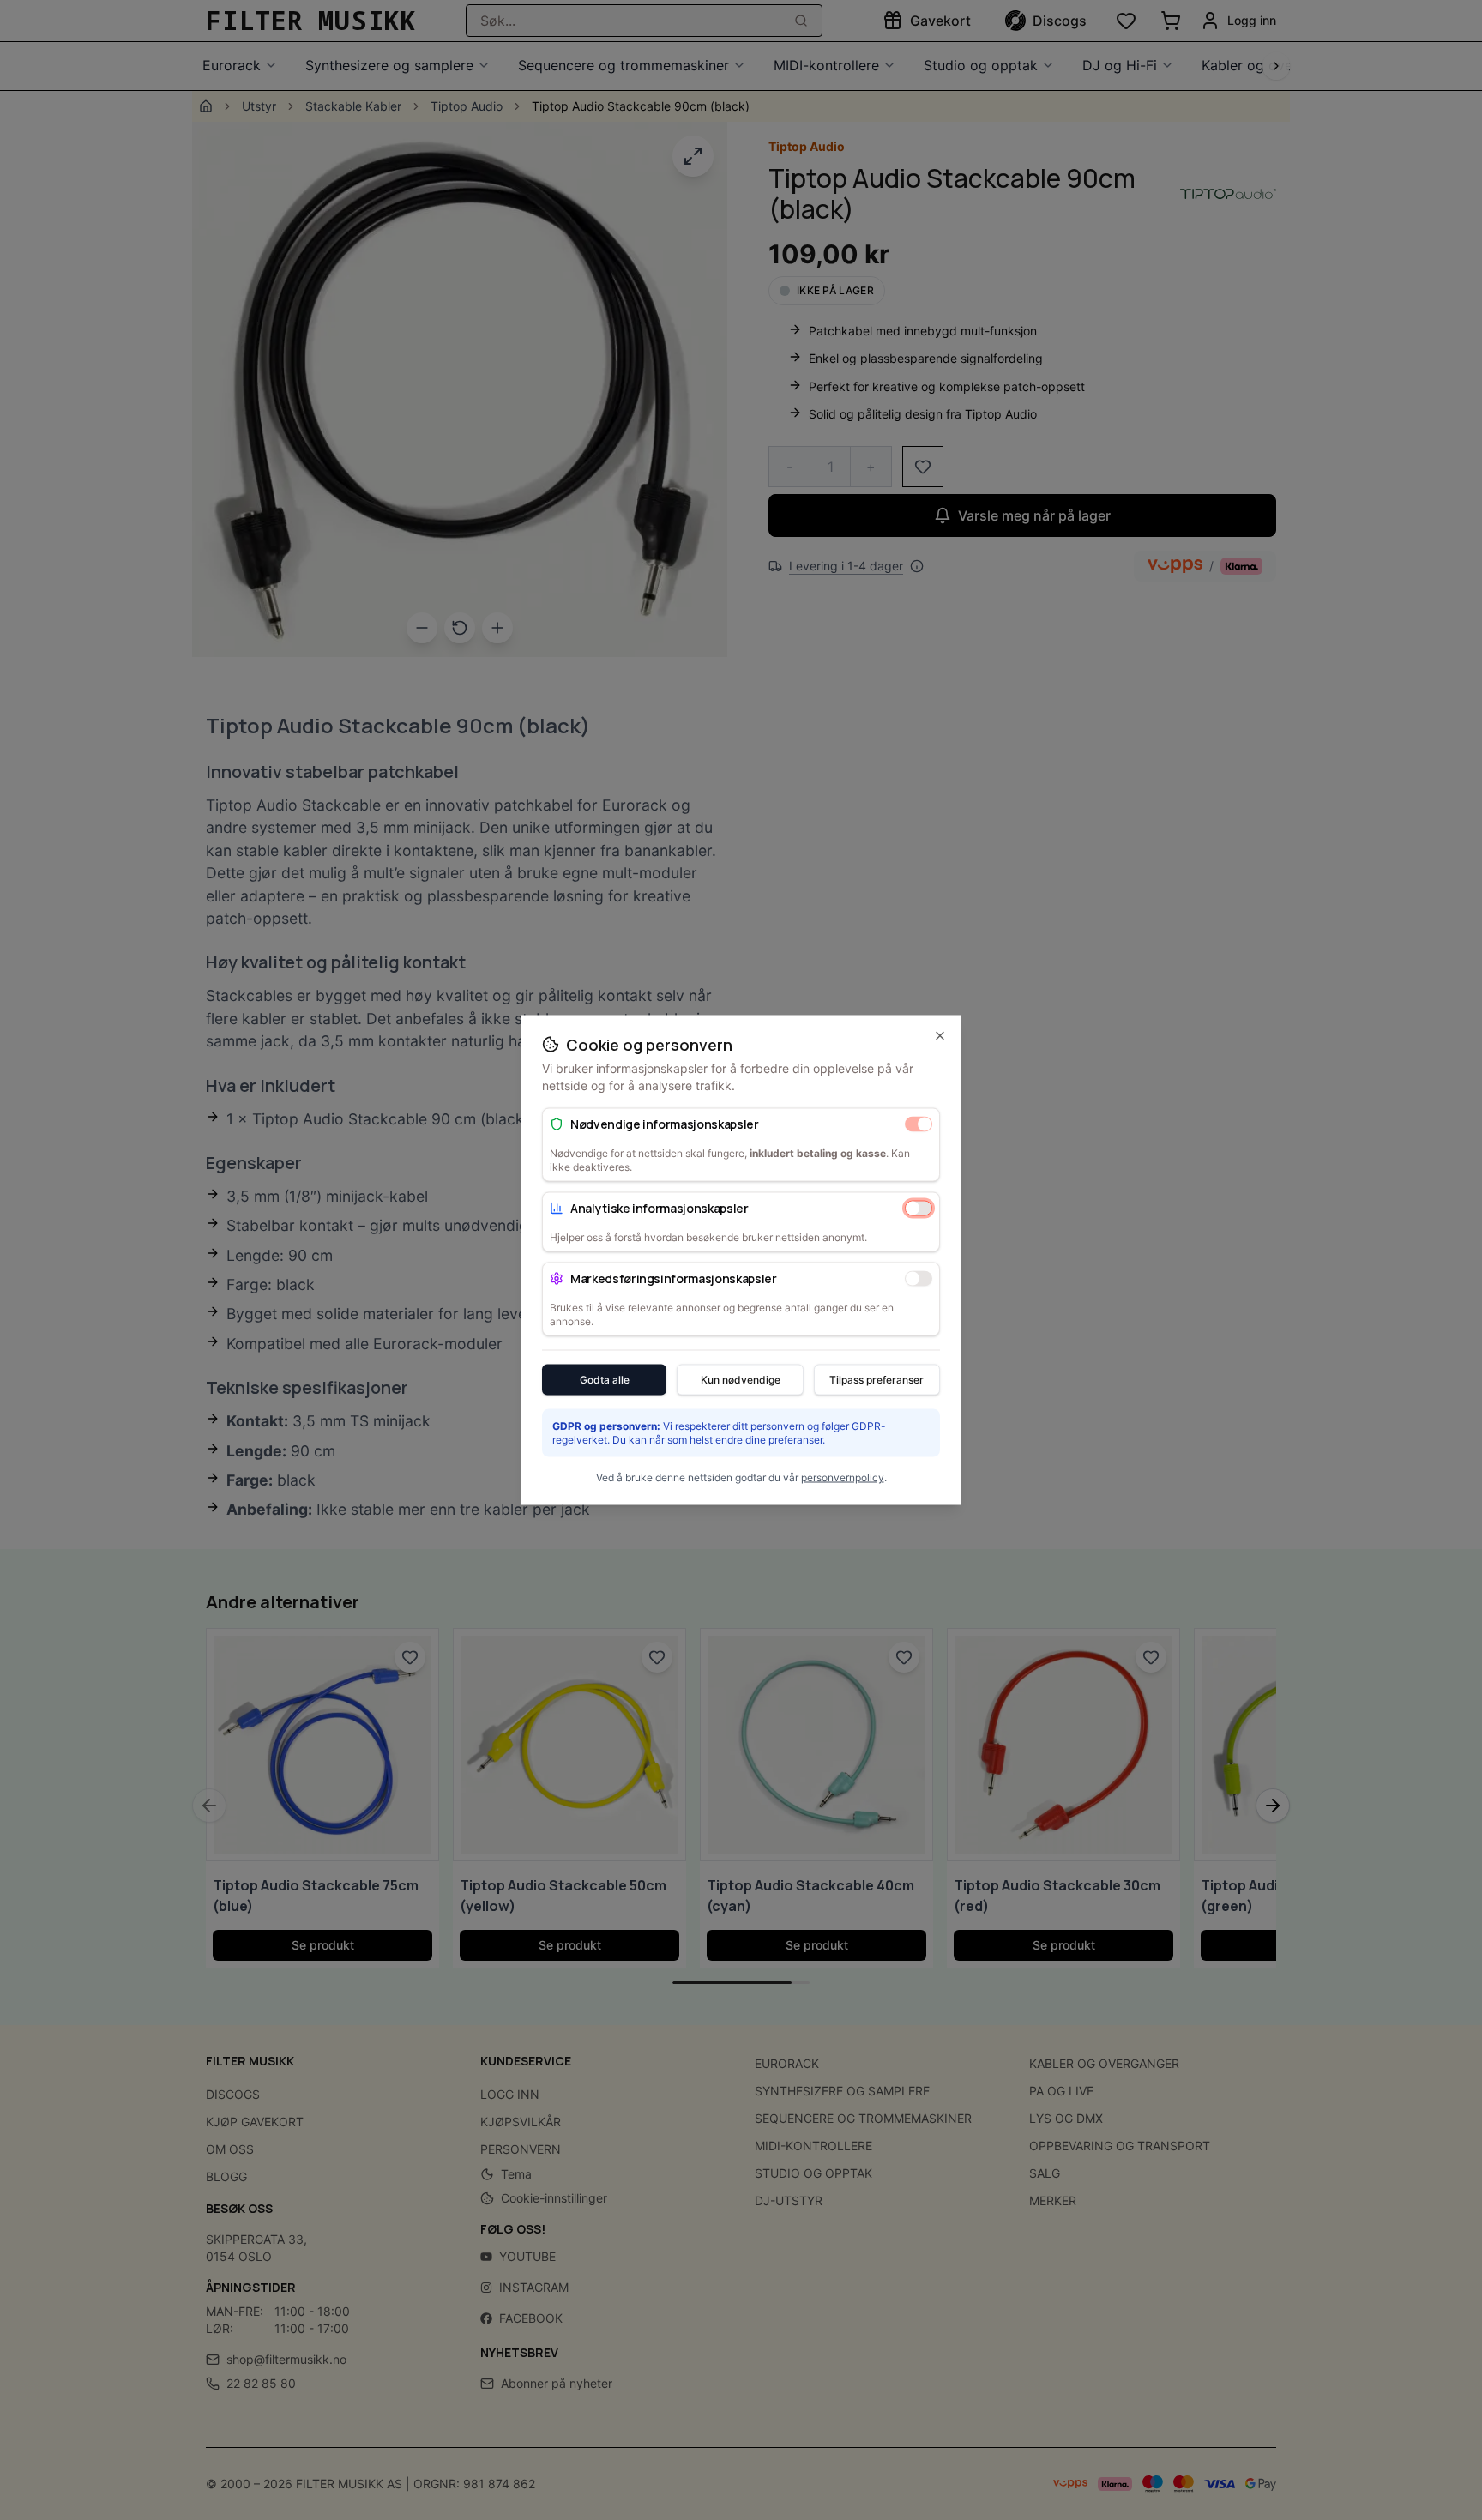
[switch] (919, 1124)
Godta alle (605, 1380)
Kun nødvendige (741, 1380)
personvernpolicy (843, 1477)
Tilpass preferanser (877, 1380)
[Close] (940, 1036)
